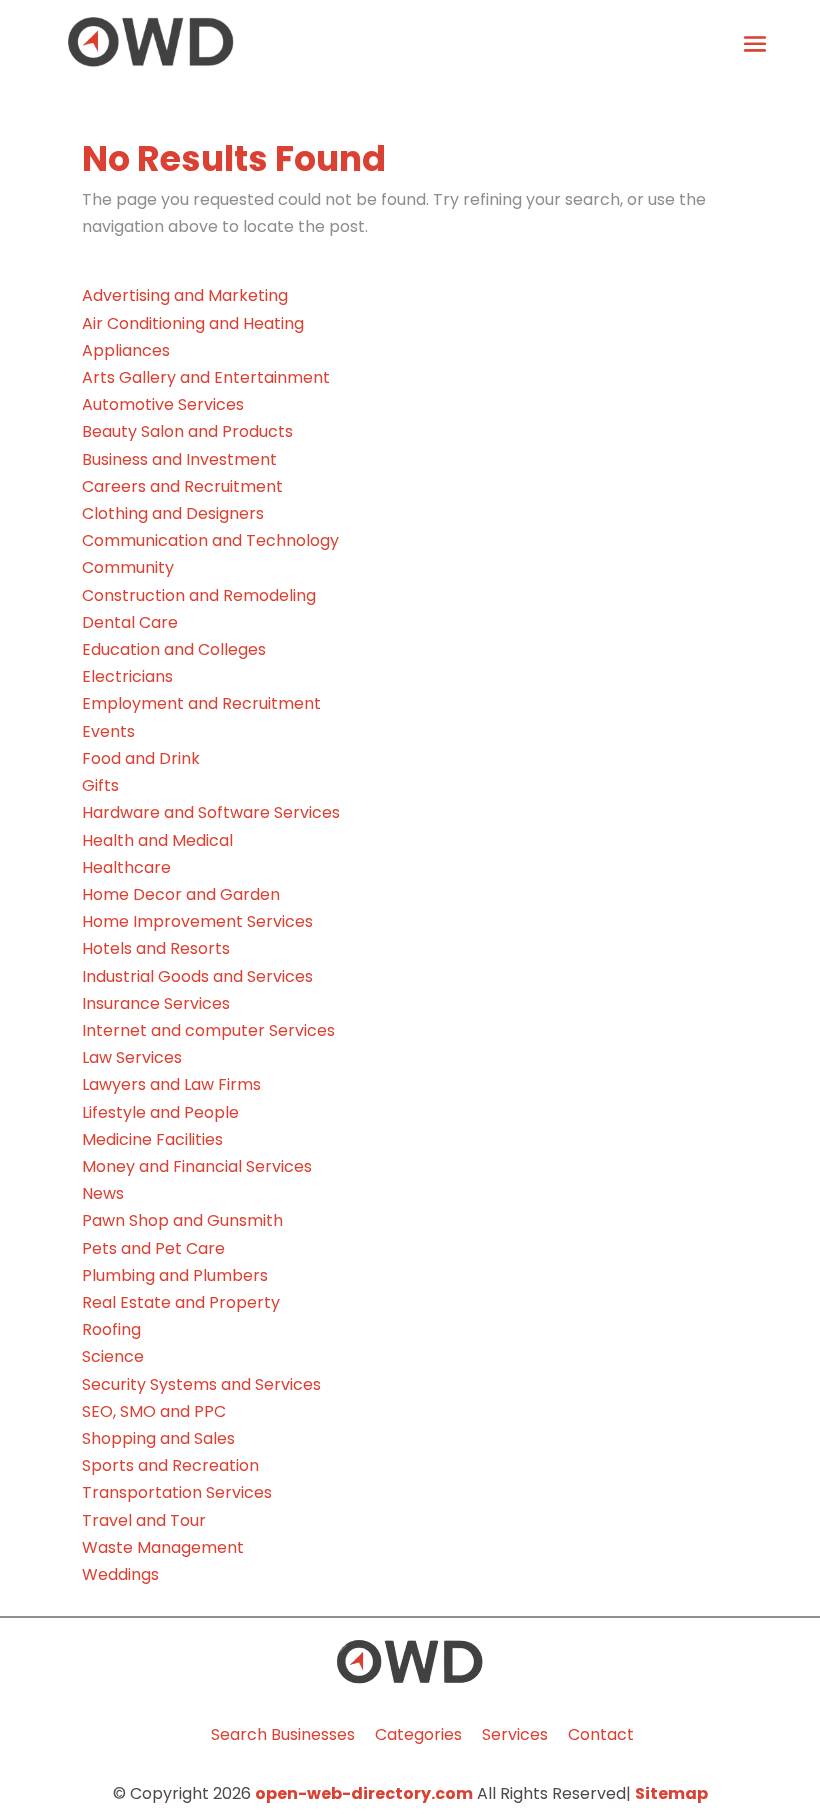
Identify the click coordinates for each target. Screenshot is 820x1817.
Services (515, 1734)
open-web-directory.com (364, 1793)
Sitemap (671, 1793)
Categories (418, 1734)
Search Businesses (283, 1734)
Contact (601, 1734)
